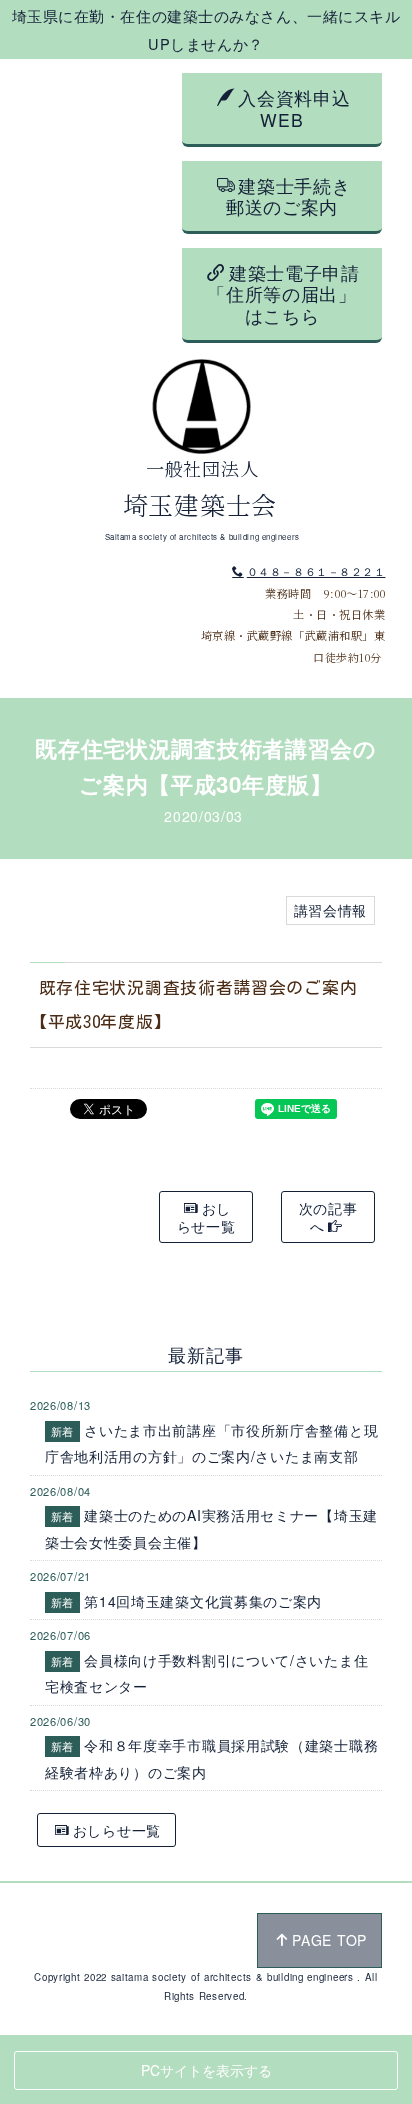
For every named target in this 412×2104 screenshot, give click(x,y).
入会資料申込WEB (294, 108)
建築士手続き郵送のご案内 (288, 196)
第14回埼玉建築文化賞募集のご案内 (203, 1601)
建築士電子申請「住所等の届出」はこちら (283, 293)
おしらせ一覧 (206, 1217)
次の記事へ (328, 1217)
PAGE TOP (329, 1940)
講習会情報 (331, 910)
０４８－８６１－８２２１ (316, 571)
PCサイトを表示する (206, 2070)
